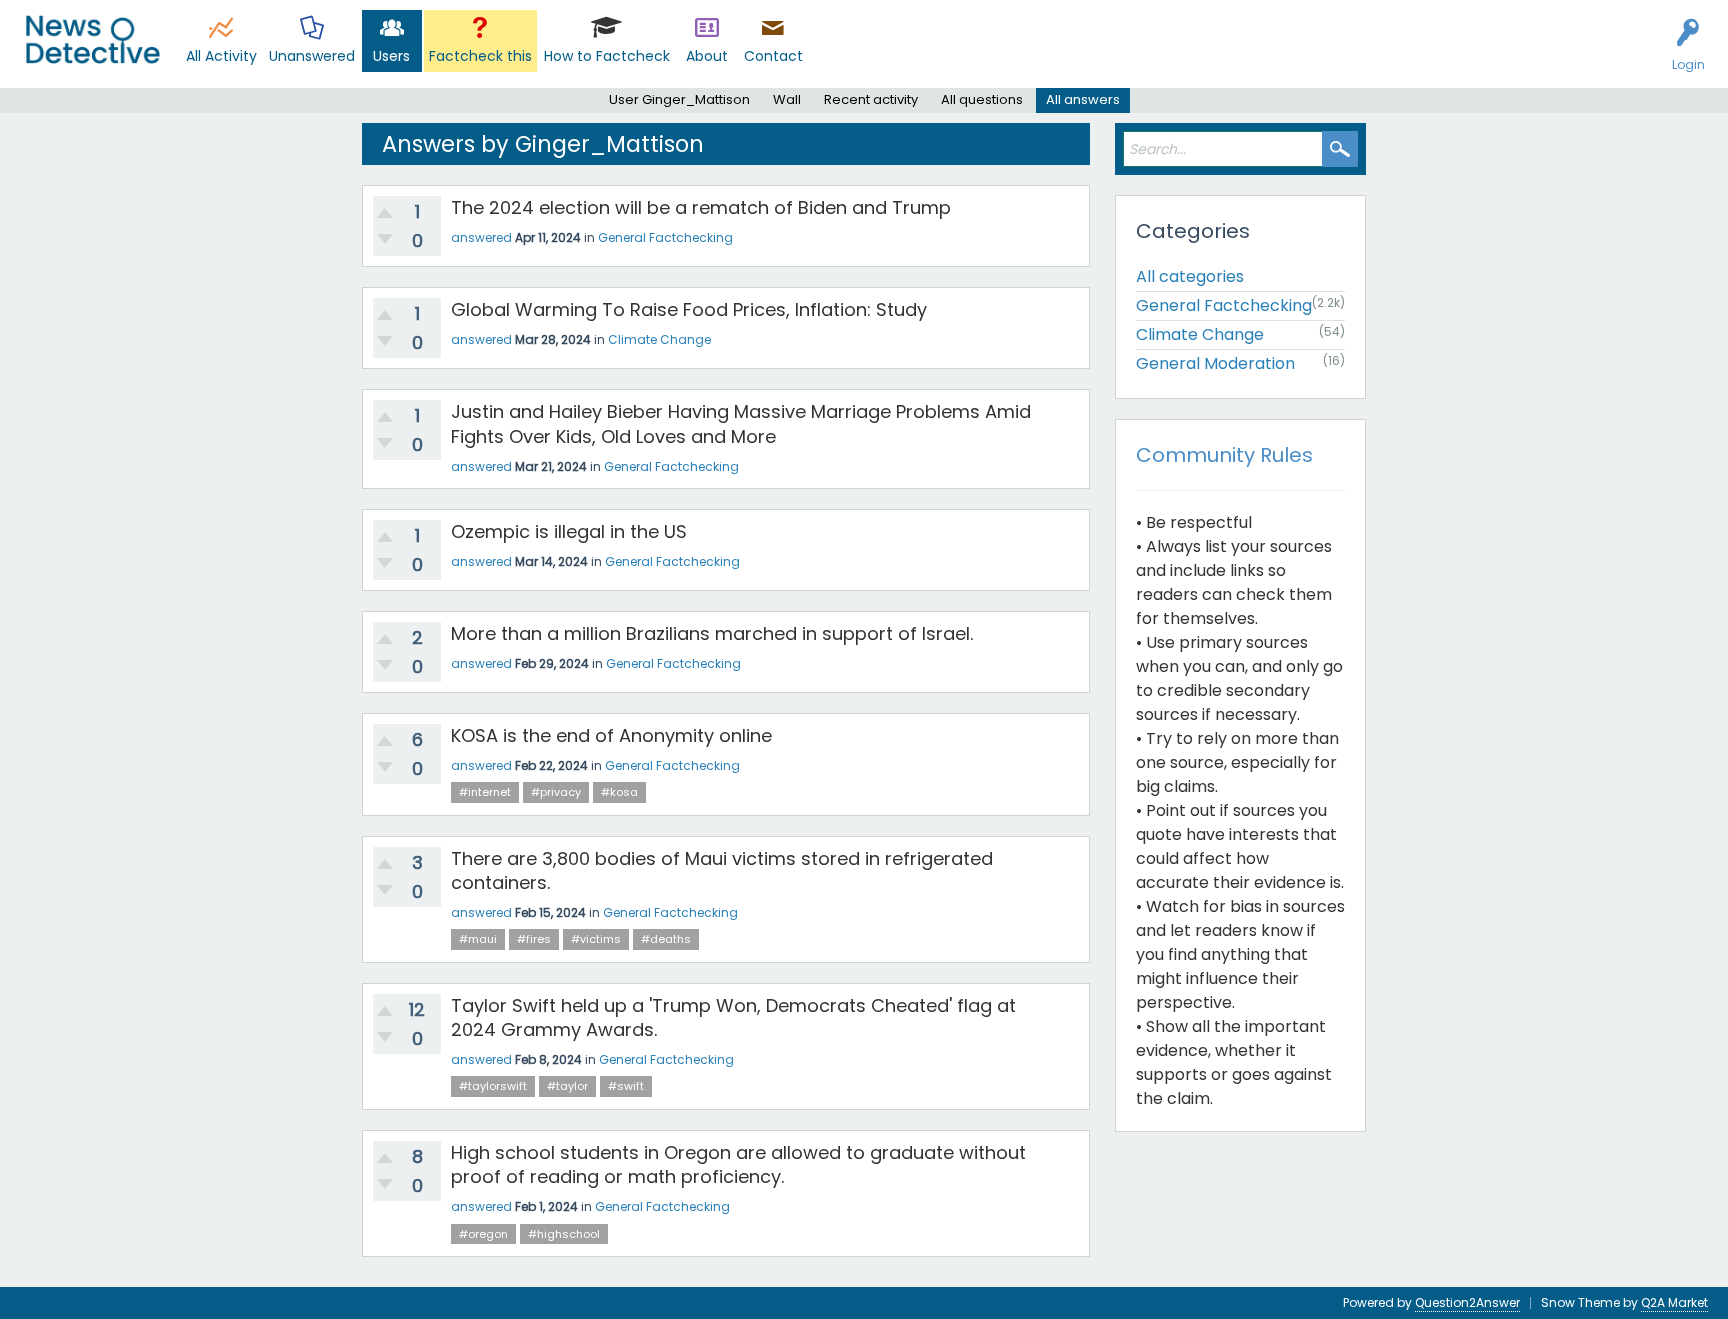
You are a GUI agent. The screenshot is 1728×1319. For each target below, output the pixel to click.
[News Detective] (92, 39)
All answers (1083, 99)
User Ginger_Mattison (679, 99)
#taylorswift (493, 1086)
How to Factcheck (607, 56)
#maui (478, 939)
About (707, 56)
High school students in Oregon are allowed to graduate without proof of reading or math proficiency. (738, 1164)
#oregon (483, 1234)
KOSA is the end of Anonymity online (611, 735)
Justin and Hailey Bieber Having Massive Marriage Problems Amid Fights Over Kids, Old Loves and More (741, 423)
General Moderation (1215, 363)
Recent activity (871, 99)
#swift (626, 1086)
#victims (596, 939)
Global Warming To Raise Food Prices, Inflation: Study (689, 309)
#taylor (567, 1086)
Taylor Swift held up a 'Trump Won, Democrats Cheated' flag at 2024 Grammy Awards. (733, 1017)
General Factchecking (665, 237)
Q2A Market (1674, 1302)
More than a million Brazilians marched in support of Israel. (712, 633)
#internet (485, 792)
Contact (773, 56)
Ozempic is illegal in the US (569, 531)
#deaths (666, 939)
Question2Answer (1467, 1302)
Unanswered (312, 56)
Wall (787, 99)
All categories (1190, 276)
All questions (982, 99)
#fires (534, 939)
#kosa (619, 792)
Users (391, 56)
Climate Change (659, 339)
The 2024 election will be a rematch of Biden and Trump (701, 207)
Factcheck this (480, 56)
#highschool (564, 1234)
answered (481, 237)
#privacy (556, 792)
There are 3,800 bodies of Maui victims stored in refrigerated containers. (722, 870)
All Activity (221, 56)
